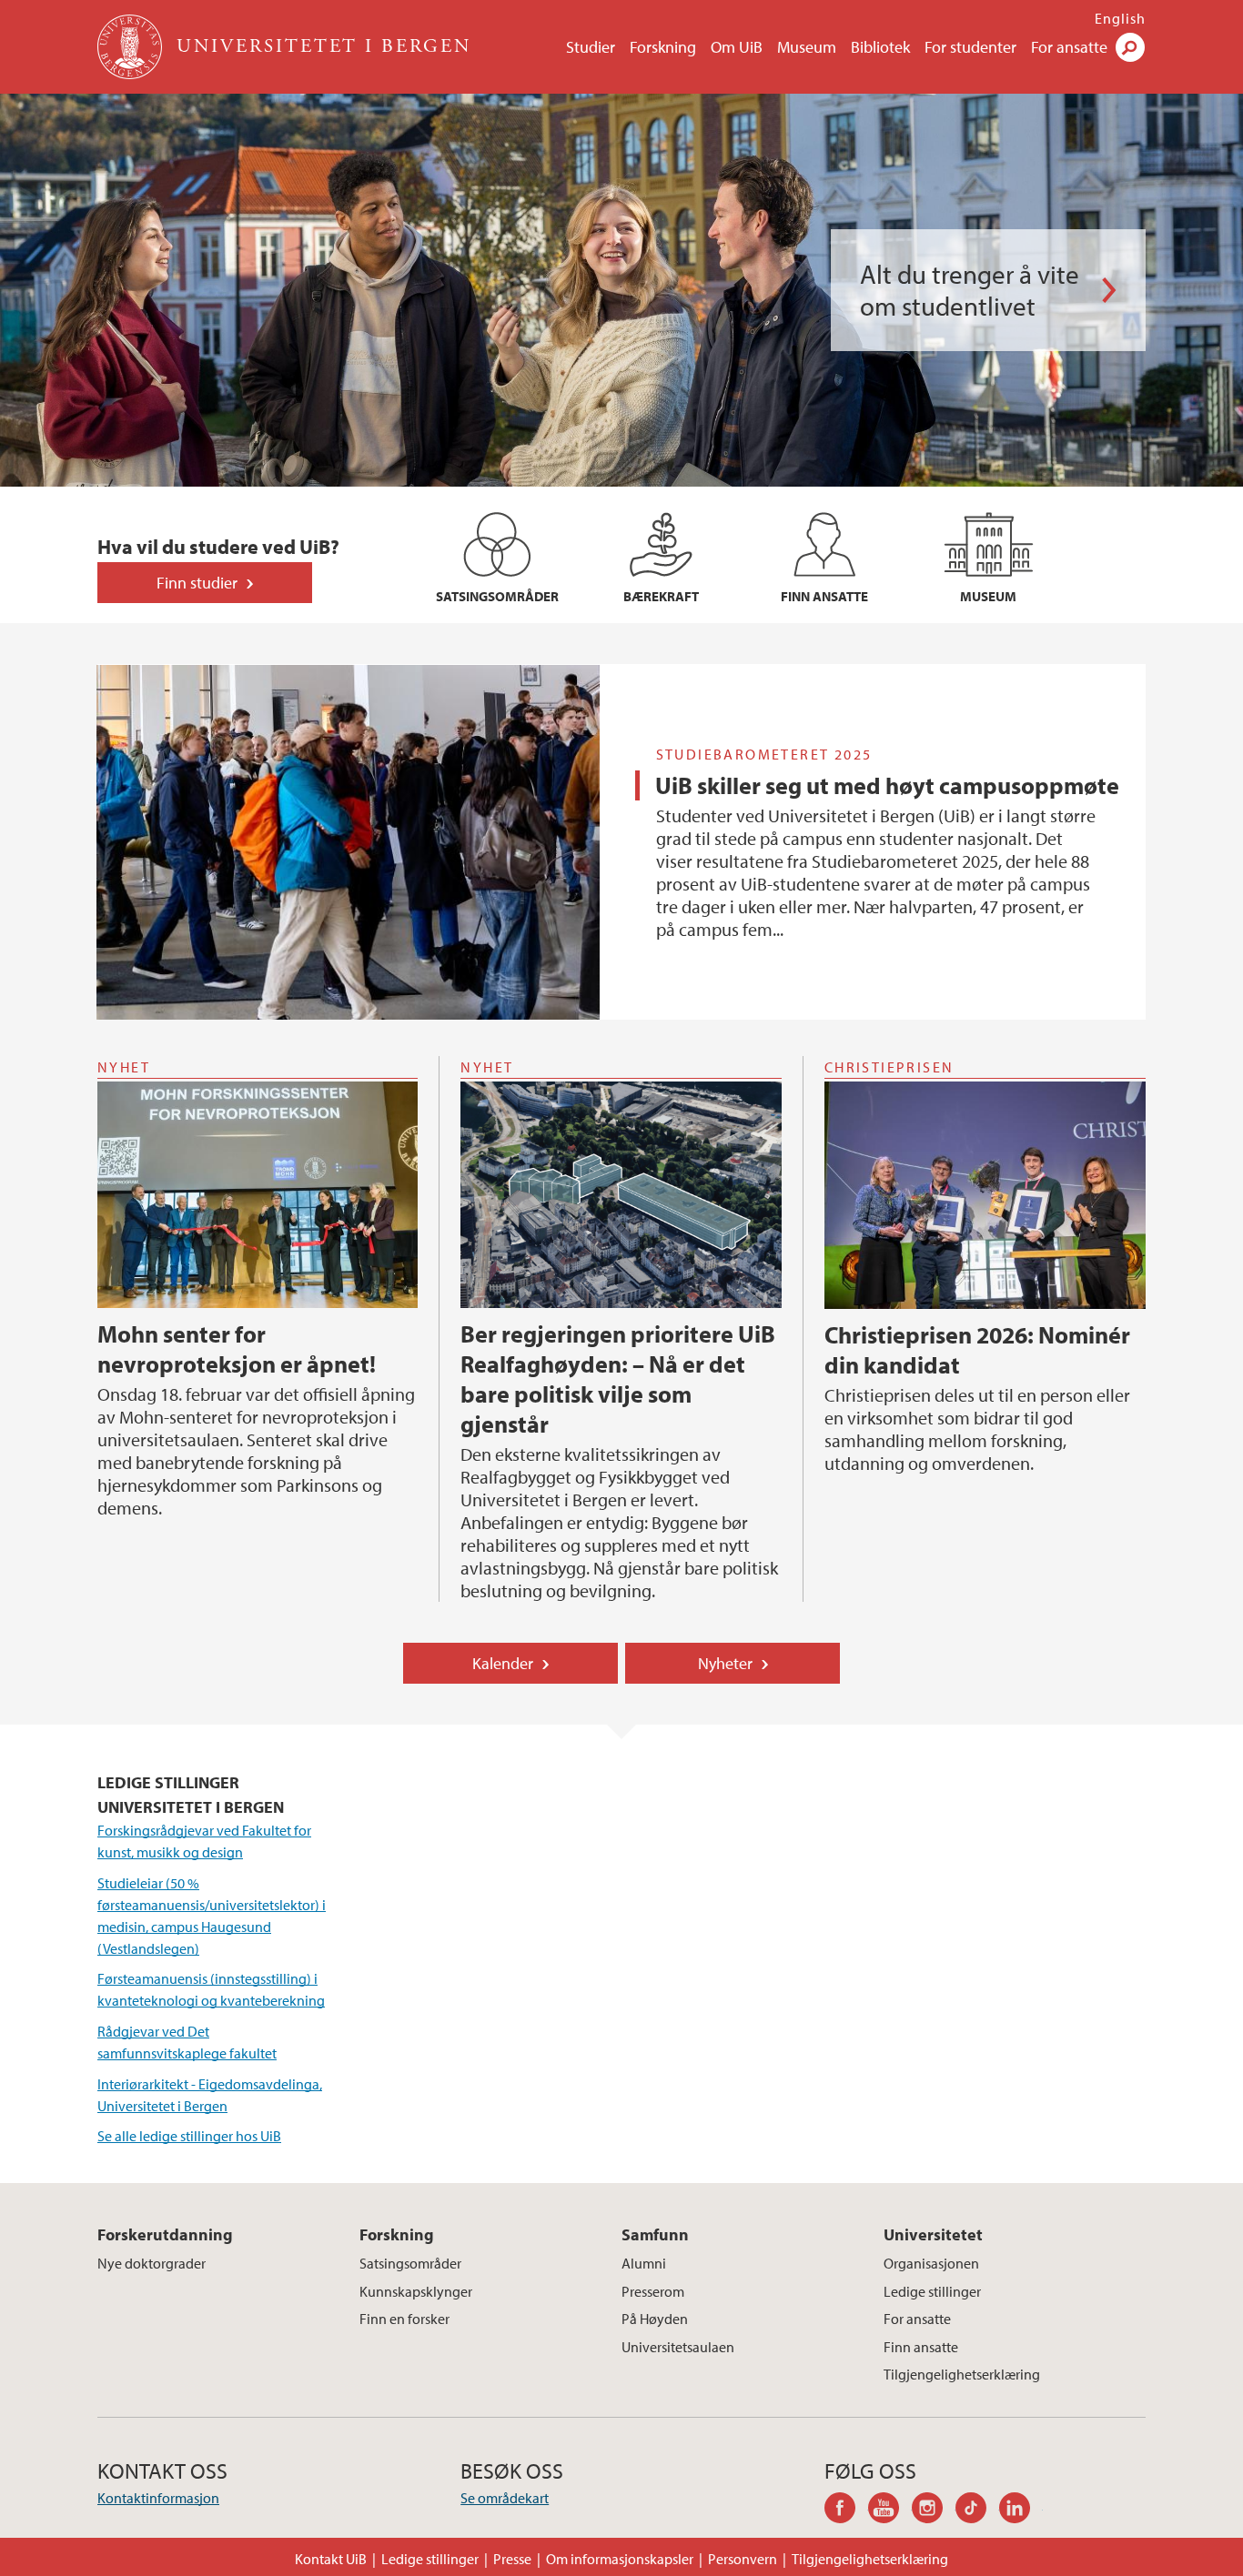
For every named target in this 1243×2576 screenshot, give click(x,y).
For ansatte (1069, 47)
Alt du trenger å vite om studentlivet (970, 290)
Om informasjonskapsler (620, 2559)
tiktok (977, 2511)
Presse (512, 2559)
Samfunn (655, 2234)
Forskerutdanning (165, 2234)
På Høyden (655, 2319)
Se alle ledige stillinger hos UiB (189, 2136)
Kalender (503, 1663)
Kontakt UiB (331, 2559)
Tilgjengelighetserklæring (962, 2374)
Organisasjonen (931, 2263)
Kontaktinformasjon (158, 2498)
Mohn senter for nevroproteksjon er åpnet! (237, 1349)
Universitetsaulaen (678, 2347)
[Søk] (1130, 47)
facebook (846, 2511)
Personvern (743, 2559)
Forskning (663, 47)
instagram (934, 2511)
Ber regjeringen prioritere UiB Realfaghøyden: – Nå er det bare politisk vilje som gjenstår (618, 1379)
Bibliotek (880, 47)
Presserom (653, 2291)
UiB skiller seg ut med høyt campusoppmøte (887, 785)
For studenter (970, 47)
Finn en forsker (404, 2319)
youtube (890, 2511)
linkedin (1021, 2511)
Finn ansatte (921, 2347)
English (1120, 18)
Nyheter (725, 1663)
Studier (591, 47)
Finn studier (197, 583)
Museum (807, 47)
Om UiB (737, 47)
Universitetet (933, 2234)
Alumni (644, 2263)
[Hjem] (131, 47)
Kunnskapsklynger (416, 2291)
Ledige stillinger (932, 2291)
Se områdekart (505, 2498)
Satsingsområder (410, 2263)
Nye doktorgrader (152, 2263)
